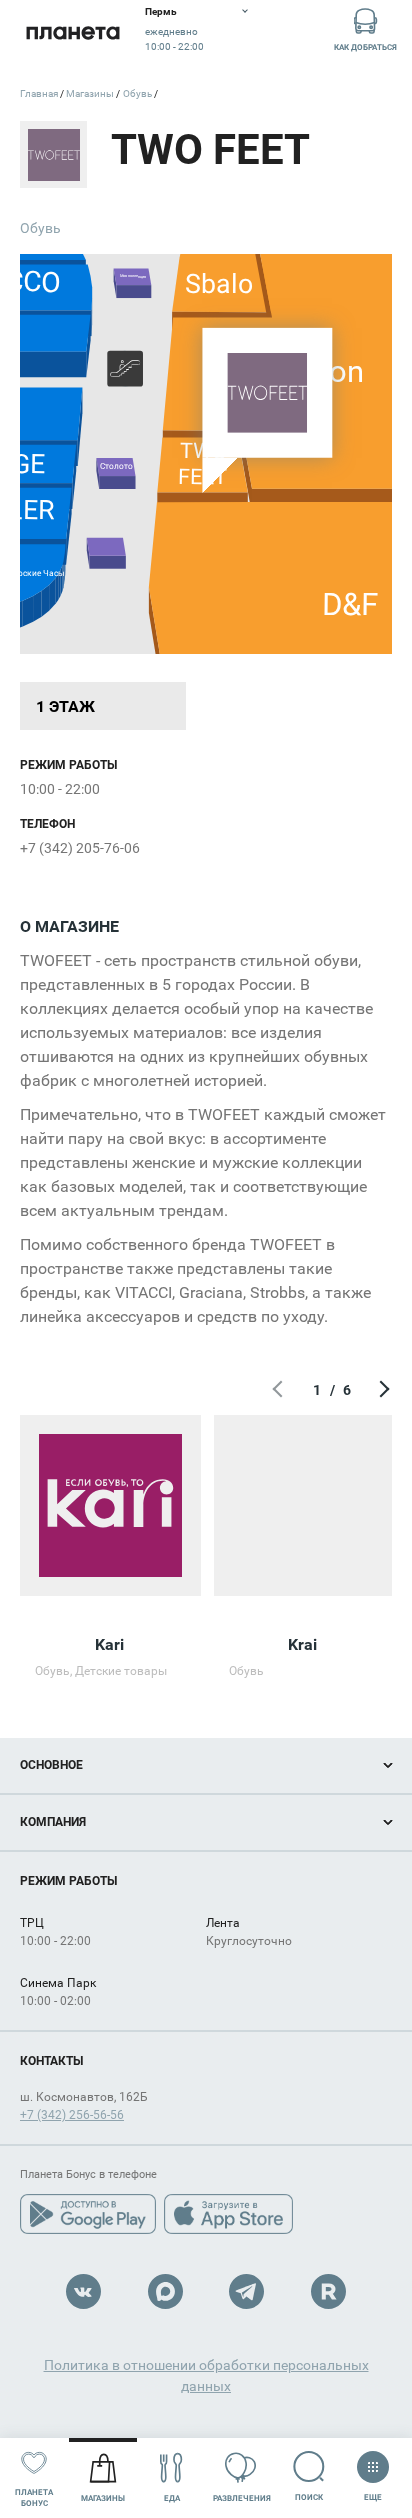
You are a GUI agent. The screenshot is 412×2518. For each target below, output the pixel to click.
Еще (372, 2493)
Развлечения (242, 2498)
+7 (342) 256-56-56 (72, 2115)
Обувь (40, 228)
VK (83, 2291)
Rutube (328, 2291)
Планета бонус (34, 2498)
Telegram (246, 2291)
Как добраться (365, 47)
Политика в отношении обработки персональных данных (206, 2375)
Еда (172, 2498)
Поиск (309, 2497)
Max (165, 2291)
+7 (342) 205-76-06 (80, 848)
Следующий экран (382, 1390)
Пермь (161, 11)
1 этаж (65, 706)
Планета (72, 32)
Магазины (103, 2498)
